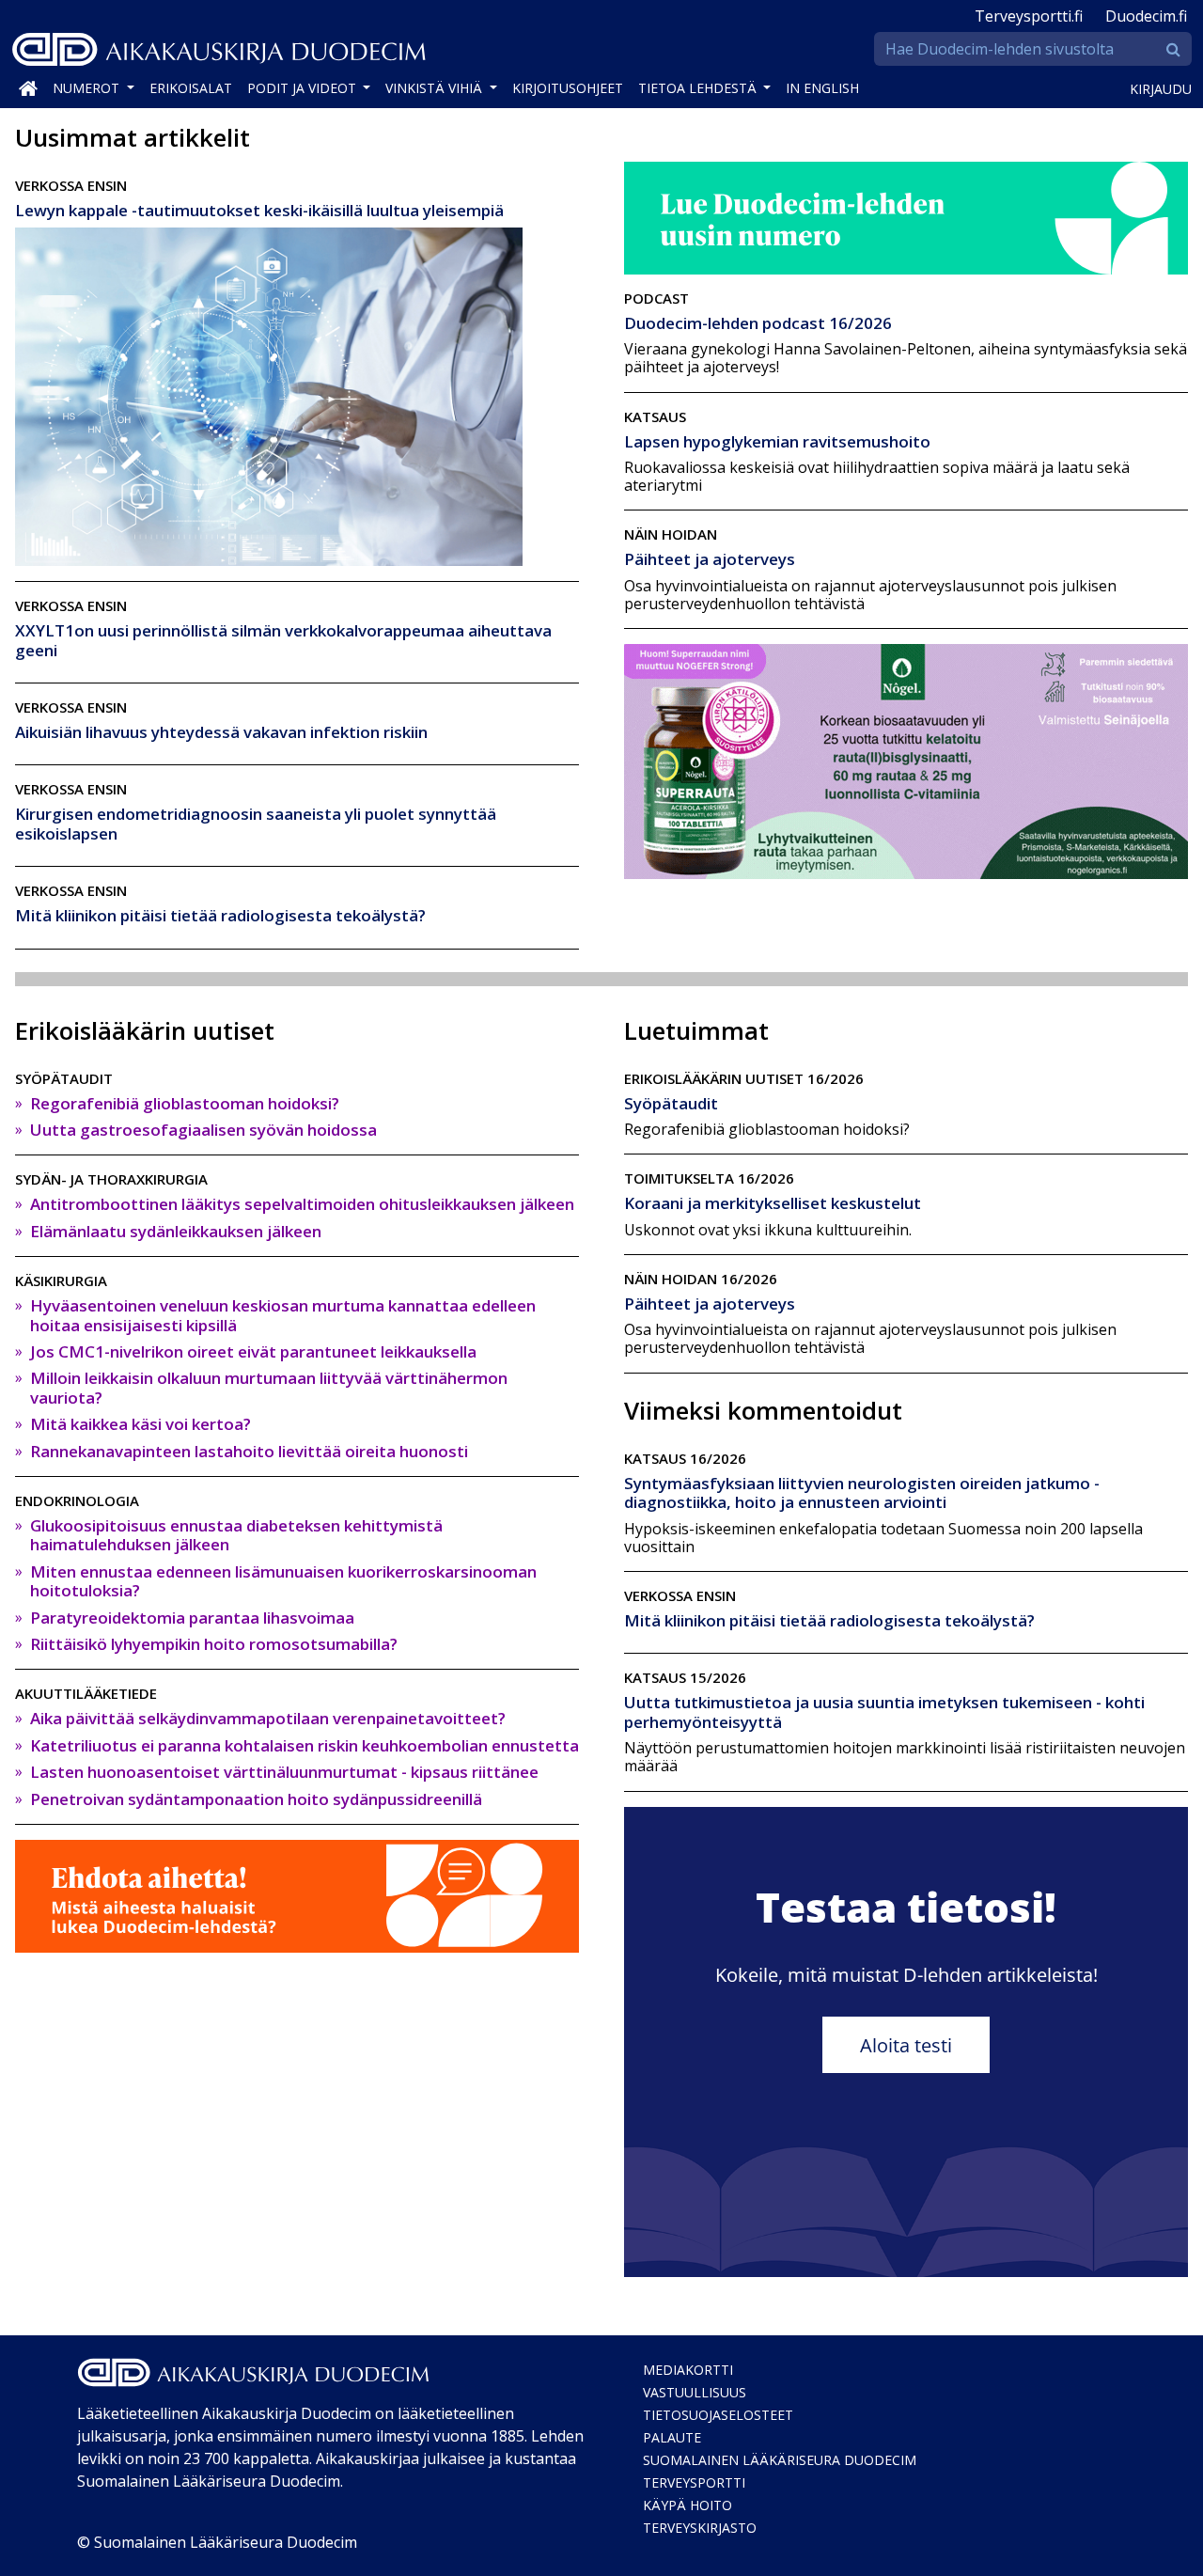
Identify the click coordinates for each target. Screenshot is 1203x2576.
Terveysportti (694, 2482)
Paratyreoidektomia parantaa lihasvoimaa (192, 1618)
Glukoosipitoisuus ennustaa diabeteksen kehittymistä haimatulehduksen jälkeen (236, 1535)
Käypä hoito (687, 2505)
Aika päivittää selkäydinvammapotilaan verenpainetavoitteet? (268, 1718)
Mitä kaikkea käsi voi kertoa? (141, 1424)
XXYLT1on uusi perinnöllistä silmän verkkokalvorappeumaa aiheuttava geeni (283, 640)
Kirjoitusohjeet (568, 88)
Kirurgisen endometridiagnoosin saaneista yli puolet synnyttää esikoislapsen (256, 823)
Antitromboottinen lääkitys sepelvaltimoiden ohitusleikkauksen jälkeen (302, 1204)
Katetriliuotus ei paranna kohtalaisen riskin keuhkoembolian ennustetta (305, 1745)
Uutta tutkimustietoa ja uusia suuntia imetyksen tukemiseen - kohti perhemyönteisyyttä (884, 1712)
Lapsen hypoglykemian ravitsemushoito (777, 441)
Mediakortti (688, 2370)
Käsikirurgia (61, 1280)
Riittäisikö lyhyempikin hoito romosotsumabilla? (214, 1644)
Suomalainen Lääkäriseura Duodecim (780, 2460)
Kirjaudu (1161, 89)
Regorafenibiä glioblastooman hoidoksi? (185, 1103)
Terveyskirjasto (700, 2528)
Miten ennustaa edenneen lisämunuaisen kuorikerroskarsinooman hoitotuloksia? (283, 1581)
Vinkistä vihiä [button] (436, 88)
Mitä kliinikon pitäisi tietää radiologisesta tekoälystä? (220, 915)
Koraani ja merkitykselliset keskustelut (773, 1203)
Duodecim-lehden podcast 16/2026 (758, 323)
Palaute (672, 2437)
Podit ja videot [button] (304, 88)
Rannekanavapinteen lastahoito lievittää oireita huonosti (249, 1451)
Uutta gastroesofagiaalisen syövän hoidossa (203, 1130)
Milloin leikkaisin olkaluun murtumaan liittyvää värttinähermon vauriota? (269, 1387)
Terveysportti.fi (1029, 16)
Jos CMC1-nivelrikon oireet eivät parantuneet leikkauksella (253, 1351)
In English (822, 88)
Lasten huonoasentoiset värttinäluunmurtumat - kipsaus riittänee (284, 1772)
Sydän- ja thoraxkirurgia (111, 1179)
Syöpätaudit (64, 1078)
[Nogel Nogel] (906, 760)
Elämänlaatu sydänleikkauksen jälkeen (176, 1231)
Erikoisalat (191, 88)
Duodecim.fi (1146, 16)
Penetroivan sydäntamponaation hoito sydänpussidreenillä (256, 1799)
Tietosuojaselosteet (718, 2415)
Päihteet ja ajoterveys (710, 559)
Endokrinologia (77, 1500)
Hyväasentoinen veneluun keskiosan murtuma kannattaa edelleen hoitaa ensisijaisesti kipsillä (283, 1315)
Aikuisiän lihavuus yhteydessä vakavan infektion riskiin (221, 732)
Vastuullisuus (695, 2392)
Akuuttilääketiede (86, 1693)
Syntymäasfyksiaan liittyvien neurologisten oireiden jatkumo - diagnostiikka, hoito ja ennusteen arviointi (862, 1492)
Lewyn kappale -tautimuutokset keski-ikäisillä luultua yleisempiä (259, 210)
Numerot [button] (88, 88)
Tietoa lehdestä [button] (699, 88)
